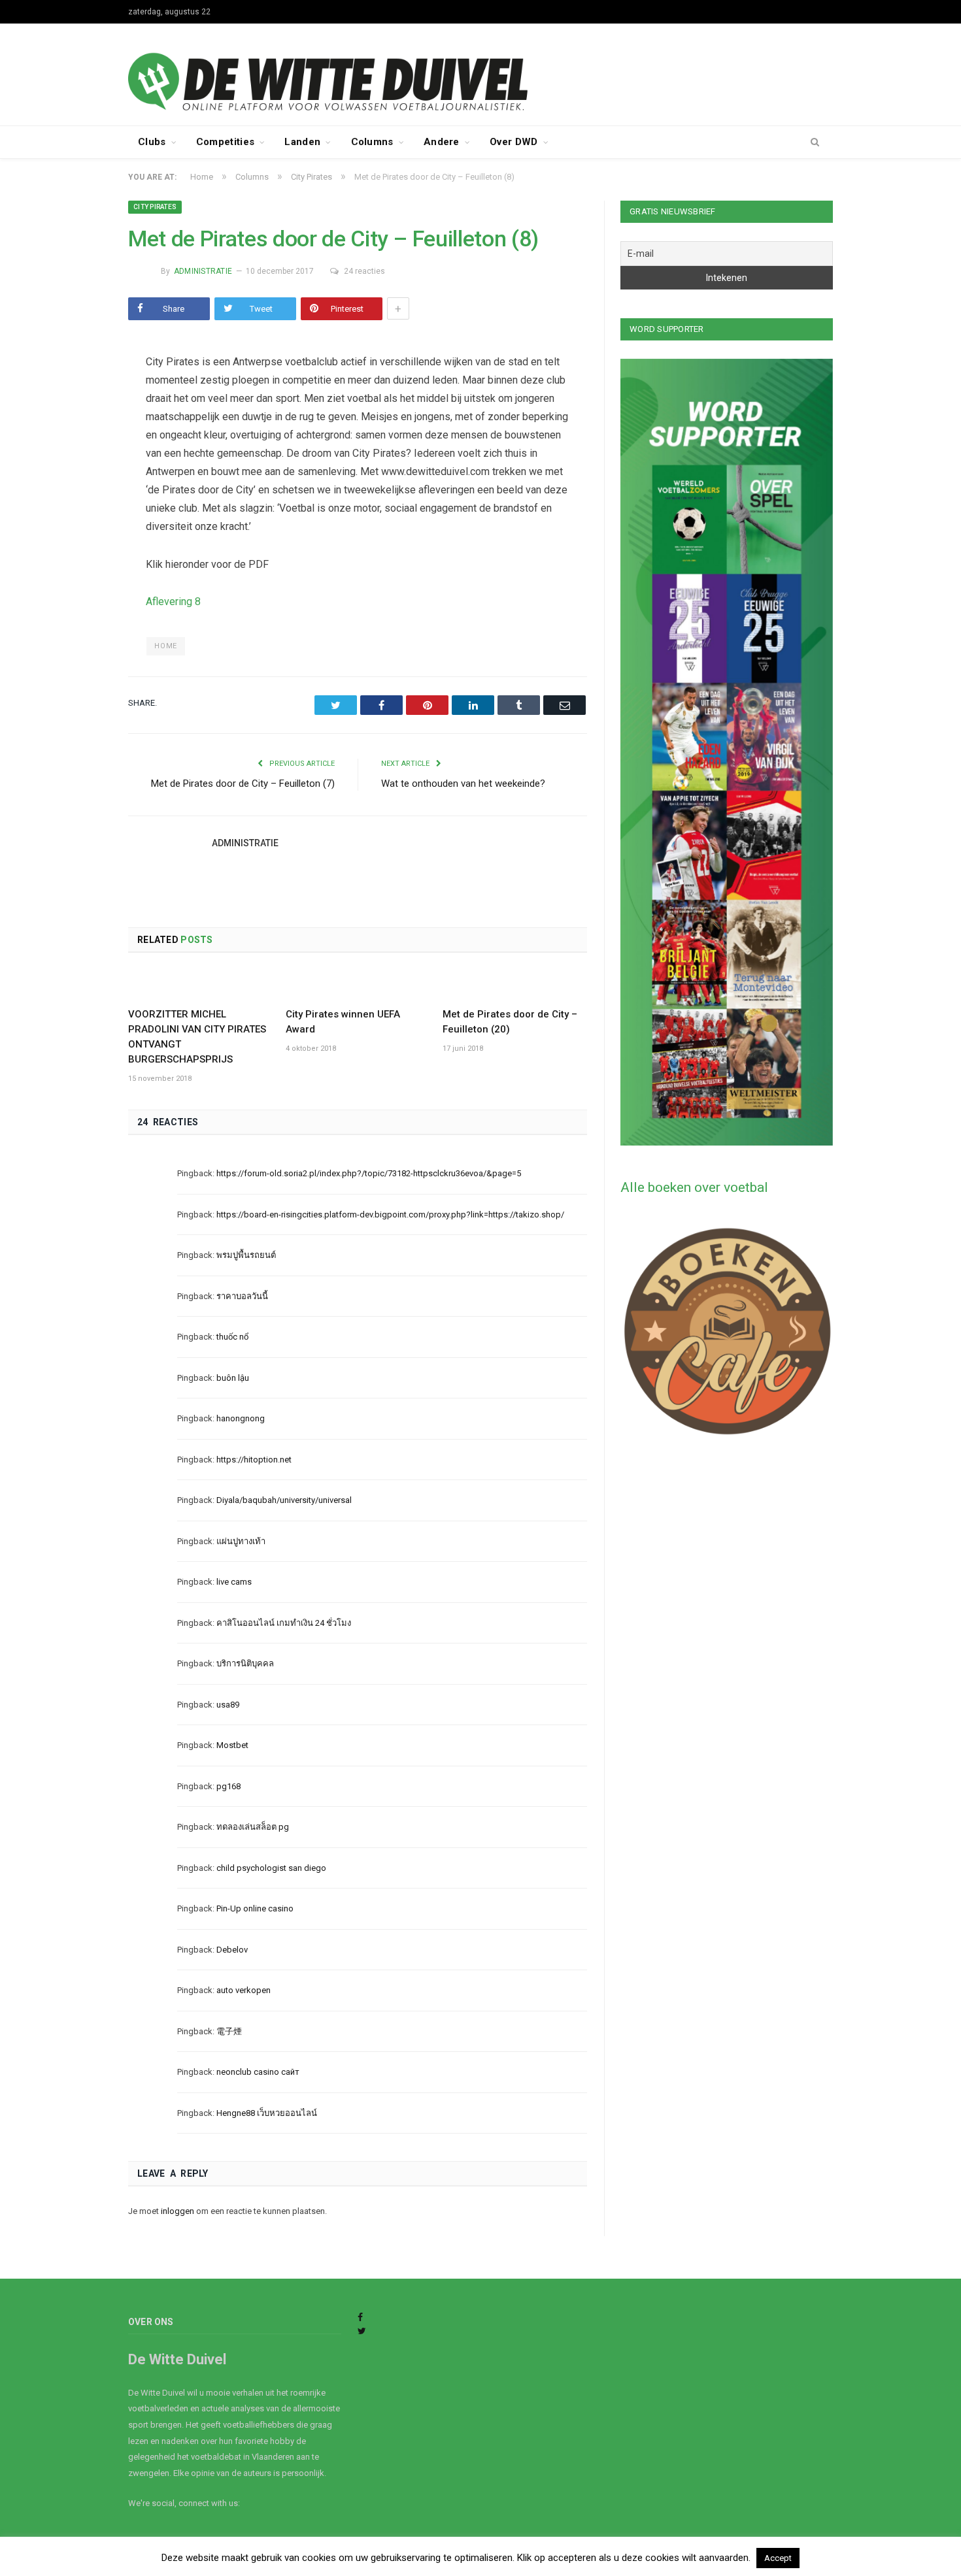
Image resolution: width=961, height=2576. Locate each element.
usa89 (228, 1705)
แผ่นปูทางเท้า (241, 1541)
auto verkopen (244, 1990)
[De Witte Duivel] (480, 73)
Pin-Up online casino (255, 1908)
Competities (225, 142)
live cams (234, 1582)
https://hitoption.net (254, 1460)
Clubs (152, 142)
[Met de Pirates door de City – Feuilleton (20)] (515, 985)
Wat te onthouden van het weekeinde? (463, 784)
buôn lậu (233, 1378)
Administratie (203, 271)
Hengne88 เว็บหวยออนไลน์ (267, 2113)
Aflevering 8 (173, 602)
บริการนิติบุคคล (245, 1663)
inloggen (177, 2211)
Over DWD (514, 142)
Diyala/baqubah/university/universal (284, 1500)
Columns (372, 142)
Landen (302, 142)
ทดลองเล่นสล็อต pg (253, 1827)
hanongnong (241, 1418)
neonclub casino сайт (258, 2072)
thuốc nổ (232, 1337)
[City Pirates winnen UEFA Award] (358, 985)
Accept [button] (778, 2558)
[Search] (815, 142)
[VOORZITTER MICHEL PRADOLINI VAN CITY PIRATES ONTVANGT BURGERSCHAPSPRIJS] (200, 985)
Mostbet (232, 1745)
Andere (442, 142)
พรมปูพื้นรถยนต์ (246, 1255)
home (165, 646)
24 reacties (364, 271)
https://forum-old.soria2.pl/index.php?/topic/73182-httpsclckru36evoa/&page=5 (369, 1173)
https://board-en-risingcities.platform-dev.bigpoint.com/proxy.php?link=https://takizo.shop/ (390, 1214)
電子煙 (229, 2031)
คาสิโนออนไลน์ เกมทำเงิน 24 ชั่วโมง (284, 1623)
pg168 (228, 1786)
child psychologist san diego (271, 1868)
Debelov (232, 1950)
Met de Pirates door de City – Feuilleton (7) (243, 784)
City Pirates (155, 207)
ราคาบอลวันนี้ (242, 1296)
